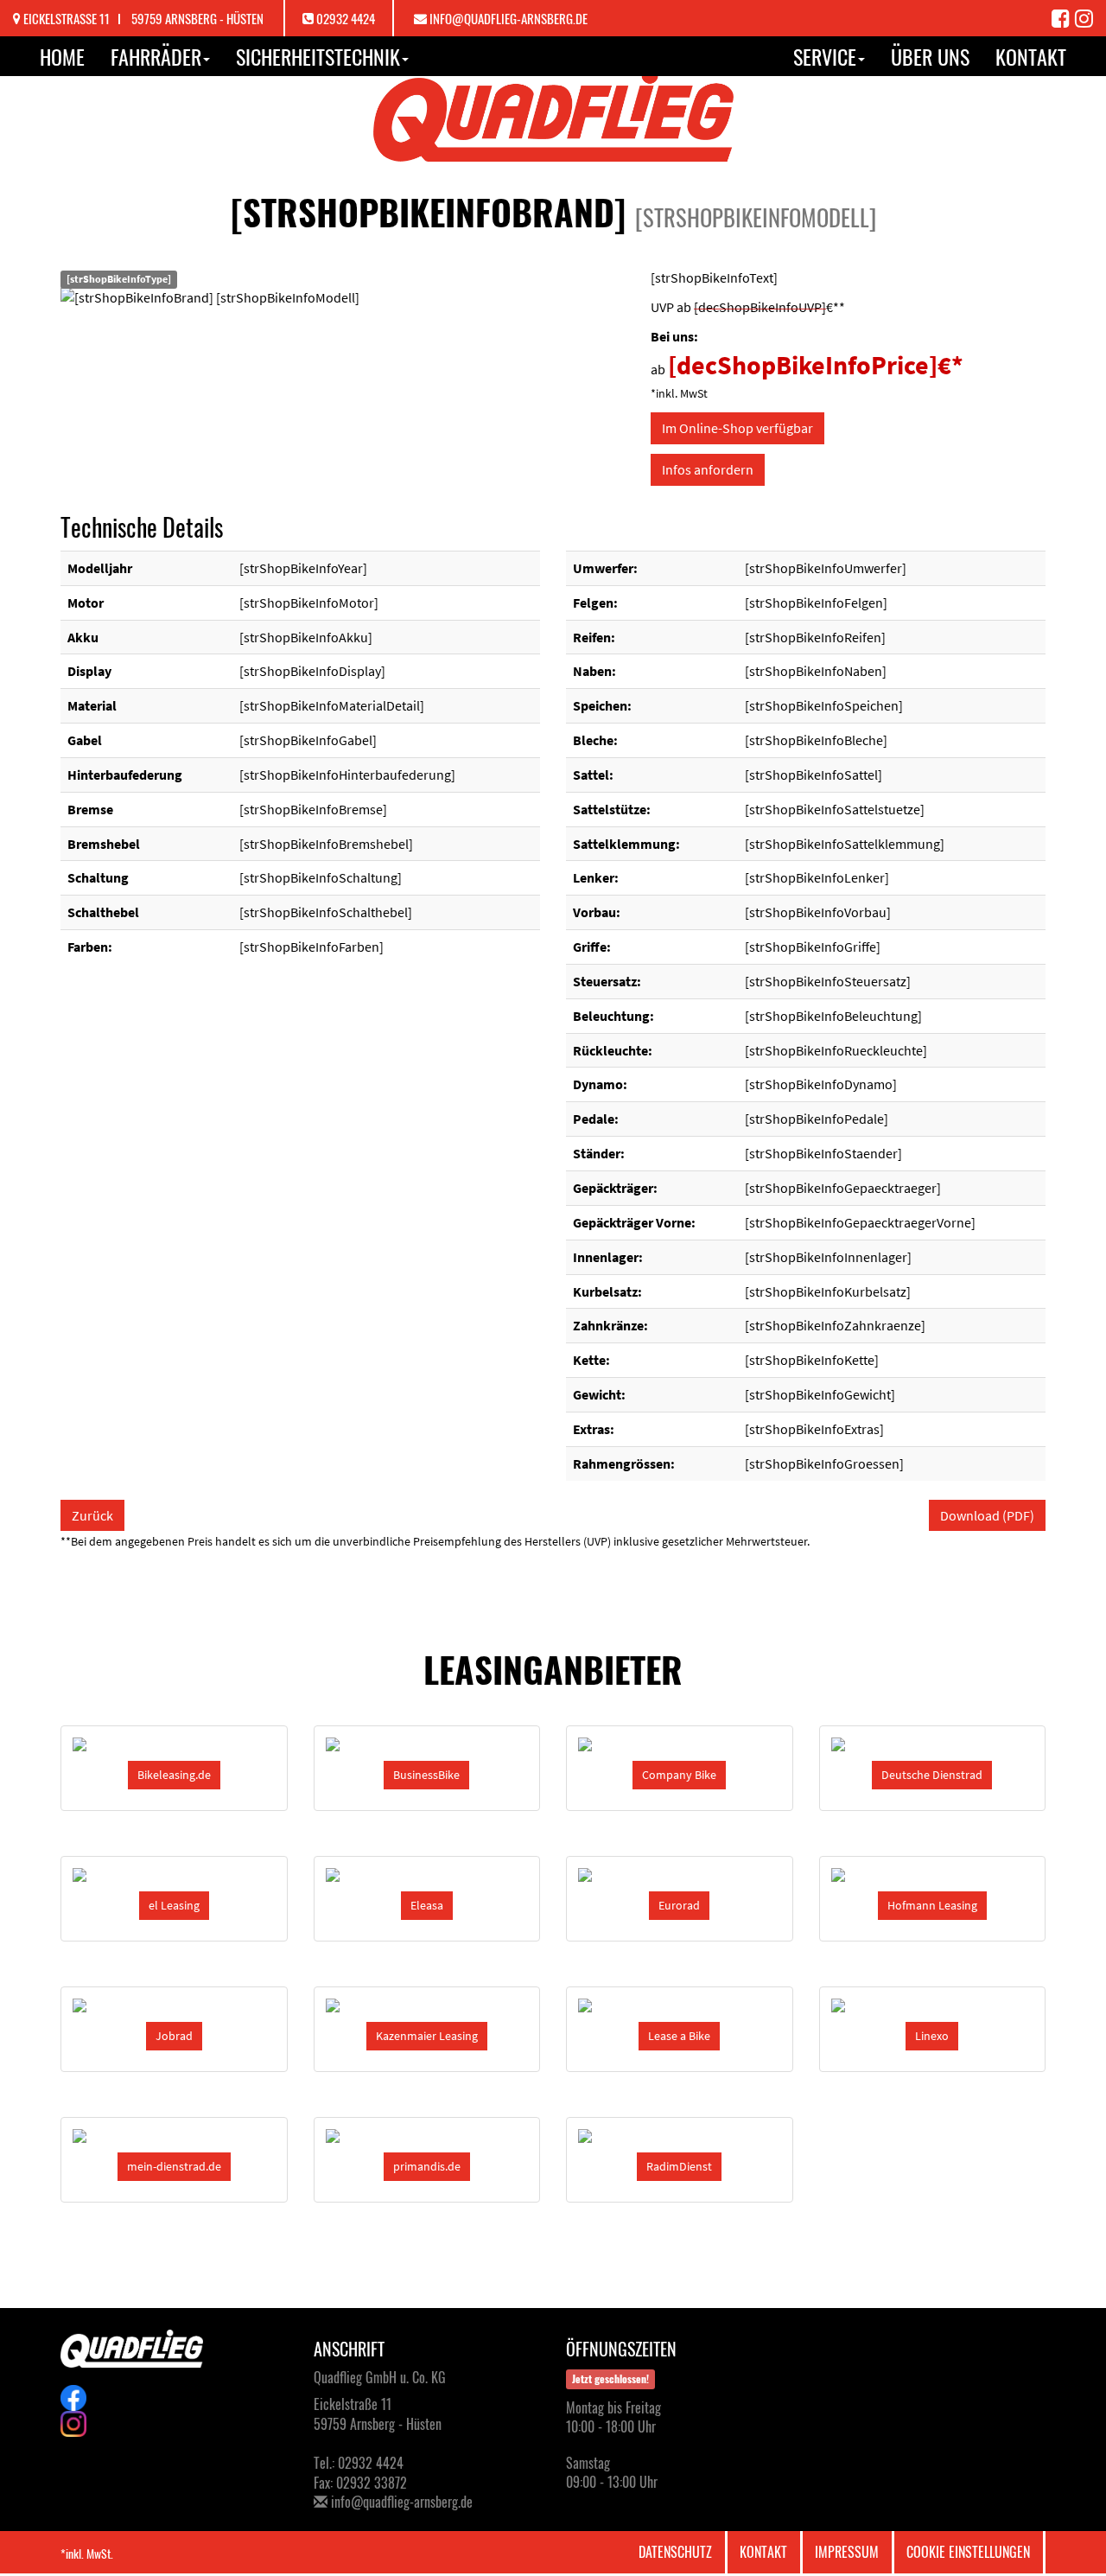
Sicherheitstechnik (318, 56)
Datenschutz (675, 2552)
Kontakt (1031, 56)
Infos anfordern (708, 469)
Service (825, 56)
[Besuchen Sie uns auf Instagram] (1084, 17)
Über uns (930, 56)
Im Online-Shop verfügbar (737, 428)
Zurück (92, 1515)
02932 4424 (346, 18)
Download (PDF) (987, 1515)
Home (62, 56)
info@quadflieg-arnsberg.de (509, 18)
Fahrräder (156, 56)
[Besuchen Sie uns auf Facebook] (1063, 17)
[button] (174, 1775)
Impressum (847, 2552)
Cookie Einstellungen (968, 2552)
